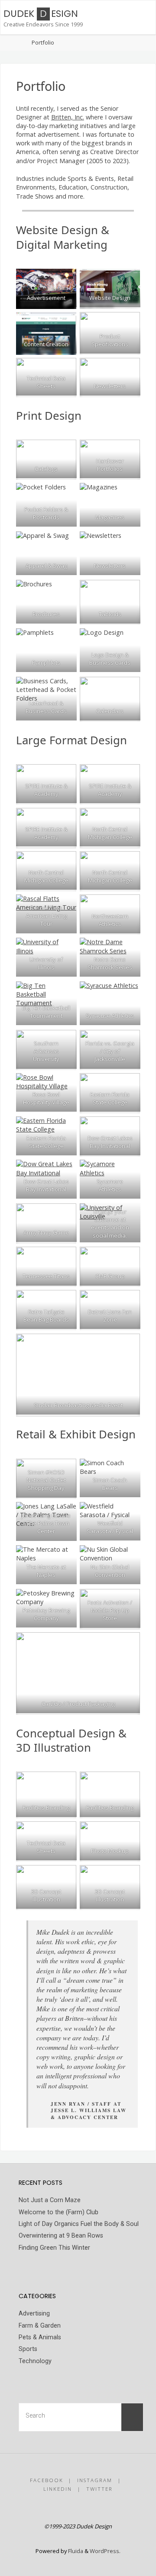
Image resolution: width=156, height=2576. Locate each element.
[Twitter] (106, 2508)
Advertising (34, 2314)
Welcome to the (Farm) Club (58, 2212)
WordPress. (105, 2551)
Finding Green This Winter (54, 2248)
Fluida (75, 2551)
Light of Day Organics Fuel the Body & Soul (79, 2224)
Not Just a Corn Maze (50, 2200)
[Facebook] (50, 2508)
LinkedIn (58, 2489)
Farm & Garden (40, 2326)
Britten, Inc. (68, 117)
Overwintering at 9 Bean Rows (61, 2236)
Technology (35, 2361)
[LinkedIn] (87, 2508)
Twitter (99, 2489)
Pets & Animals (40, 2337)
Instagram (95, 2480)
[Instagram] (69, 2508)
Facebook (47, 2480)
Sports (28, 2349)
